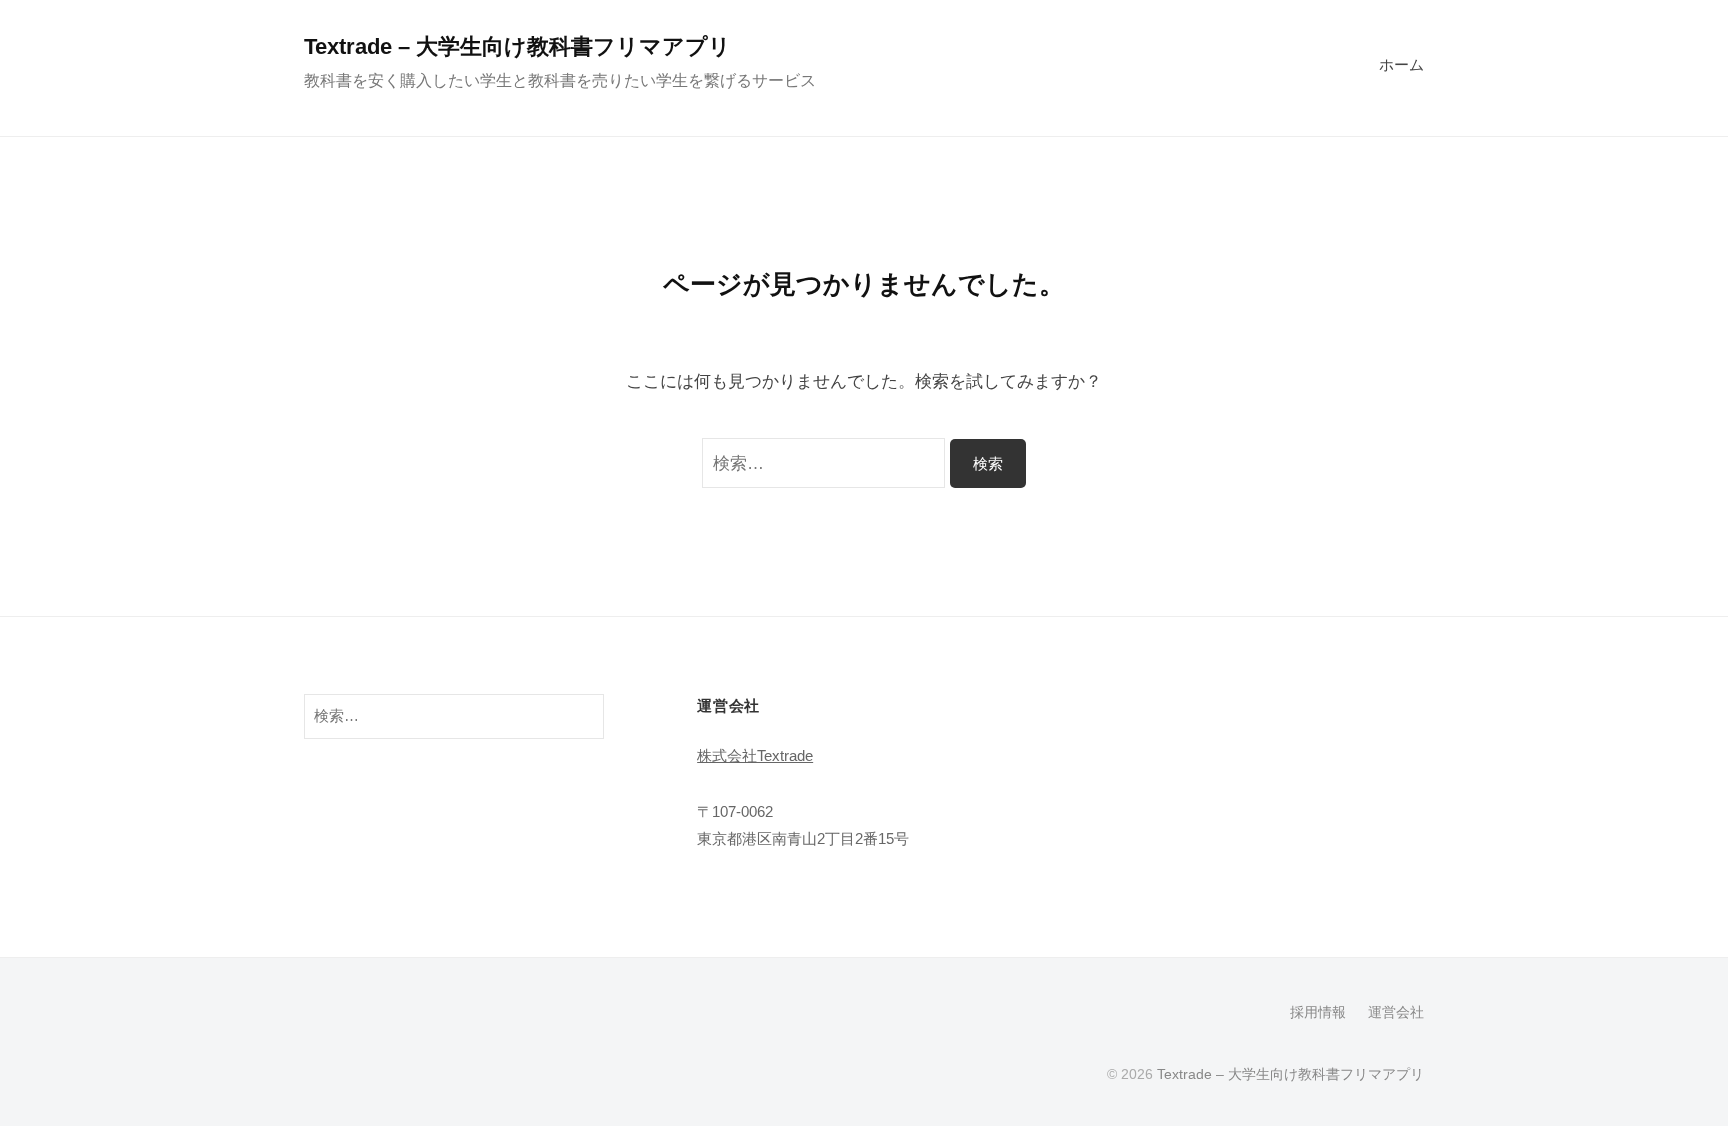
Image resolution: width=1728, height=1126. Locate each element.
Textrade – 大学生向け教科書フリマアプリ (517, 46)
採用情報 (1318, 1012)
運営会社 (1396, 1012)
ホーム (1401, 64)
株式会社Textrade (755, 755)
